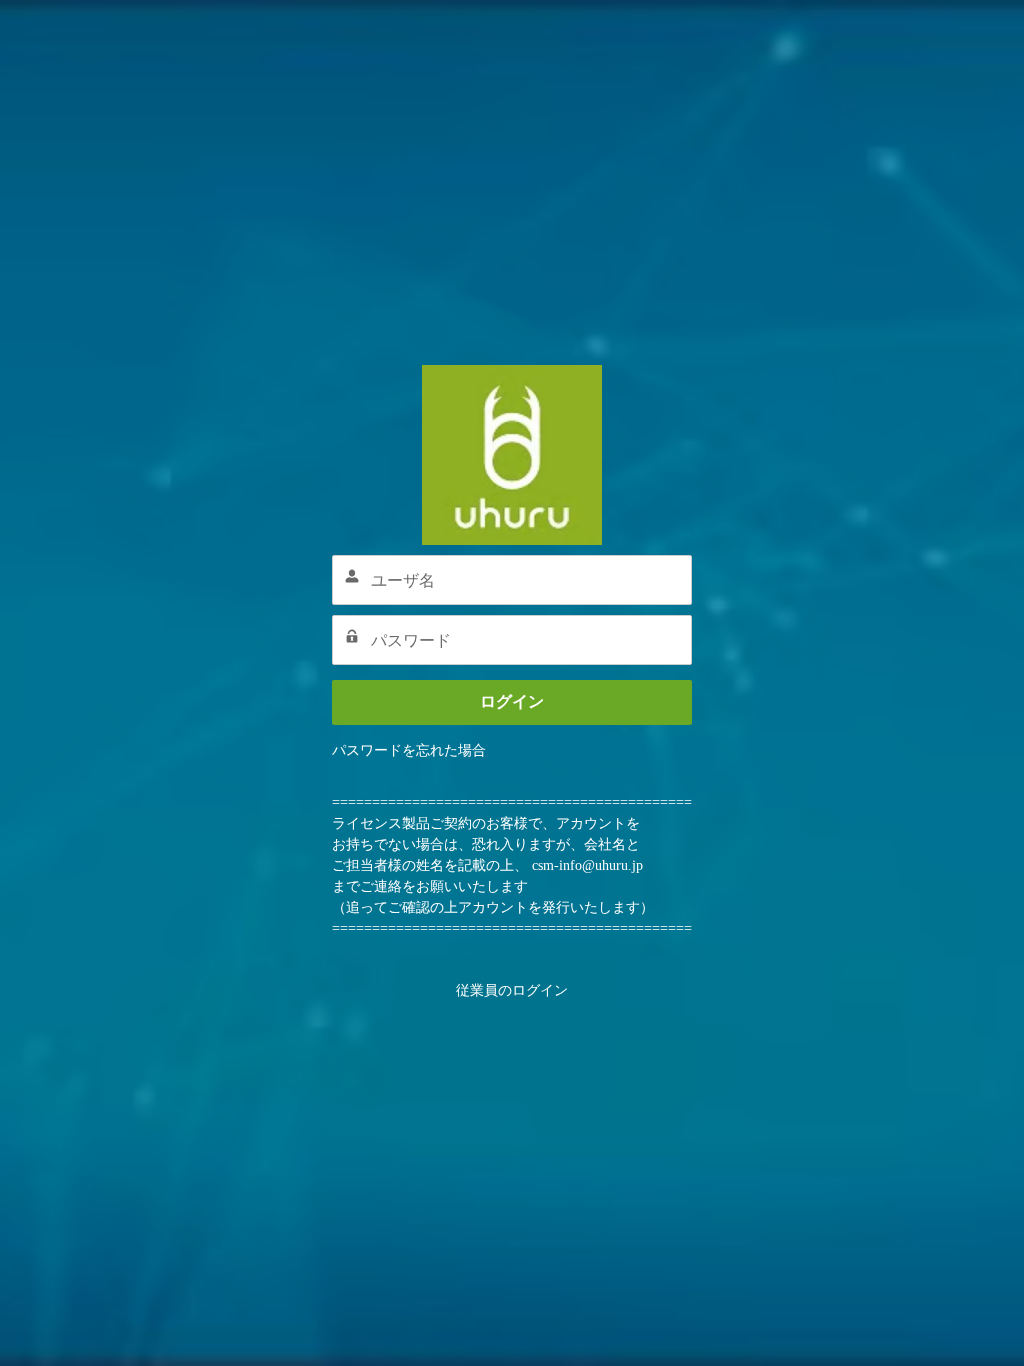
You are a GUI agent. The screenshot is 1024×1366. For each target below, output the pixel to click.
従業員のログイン (512, 990)
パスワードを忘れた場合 (409, 750)
